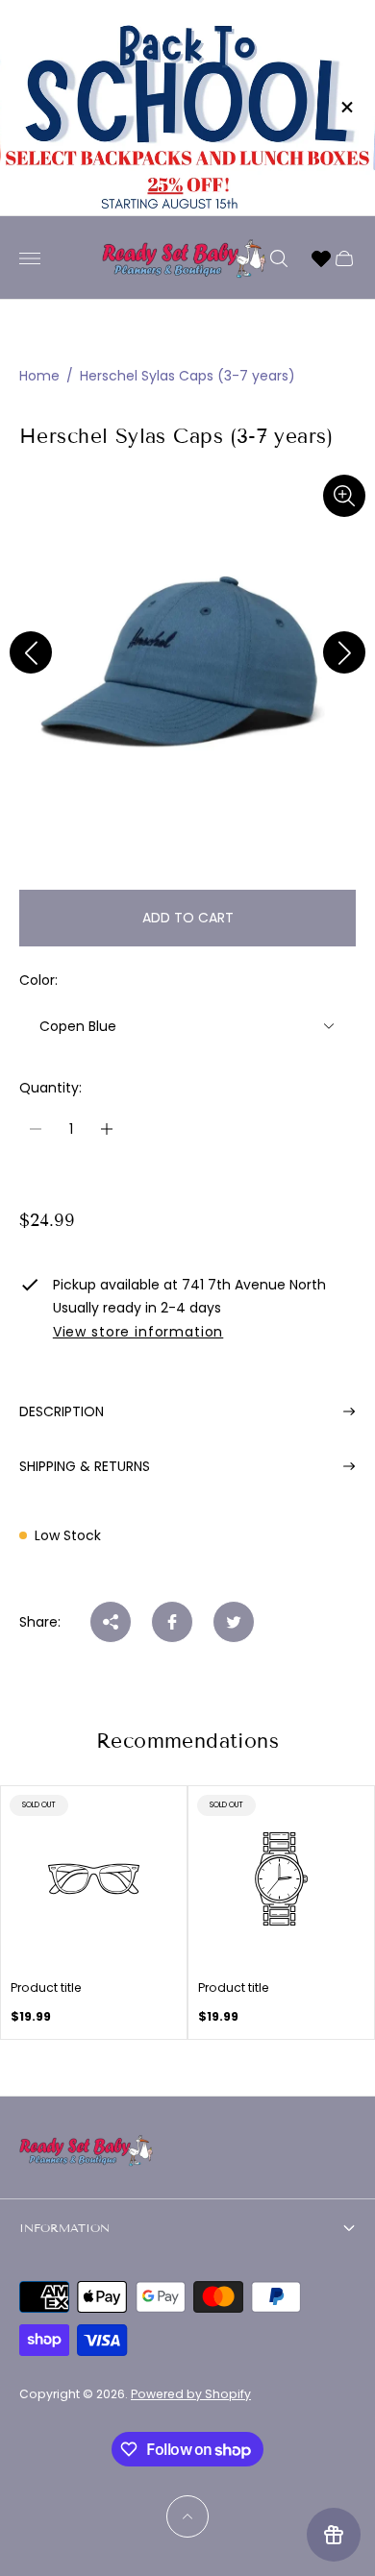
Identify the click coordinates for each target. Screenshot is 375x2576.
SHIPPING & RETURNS (85, 1466)
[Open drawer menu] (30, 258)
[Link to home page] (87, 2152)
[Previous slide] (31, 652)
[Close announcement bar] (346, 107)
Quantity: (50, 1088)
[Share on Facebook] (172, 1622)
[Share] (111, 1622)
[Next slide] (344, 652)
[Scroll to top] (187, 2516)
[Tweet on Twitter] (234, 1622)
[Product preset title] (94, 1879)
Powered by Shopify (191, 2394)
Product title (46, 1988)
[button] (157, 857)
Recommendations (187, 1741)
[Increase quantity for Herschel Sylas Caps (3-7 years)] (107, 1129)
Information (64, 2228)
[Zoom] (344, 496)
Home (39, 376)
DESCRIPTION (62, 1411)
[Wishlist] (321, 258)
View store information (138, 1333)
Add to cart (188, 918)
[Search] (279, 258)
